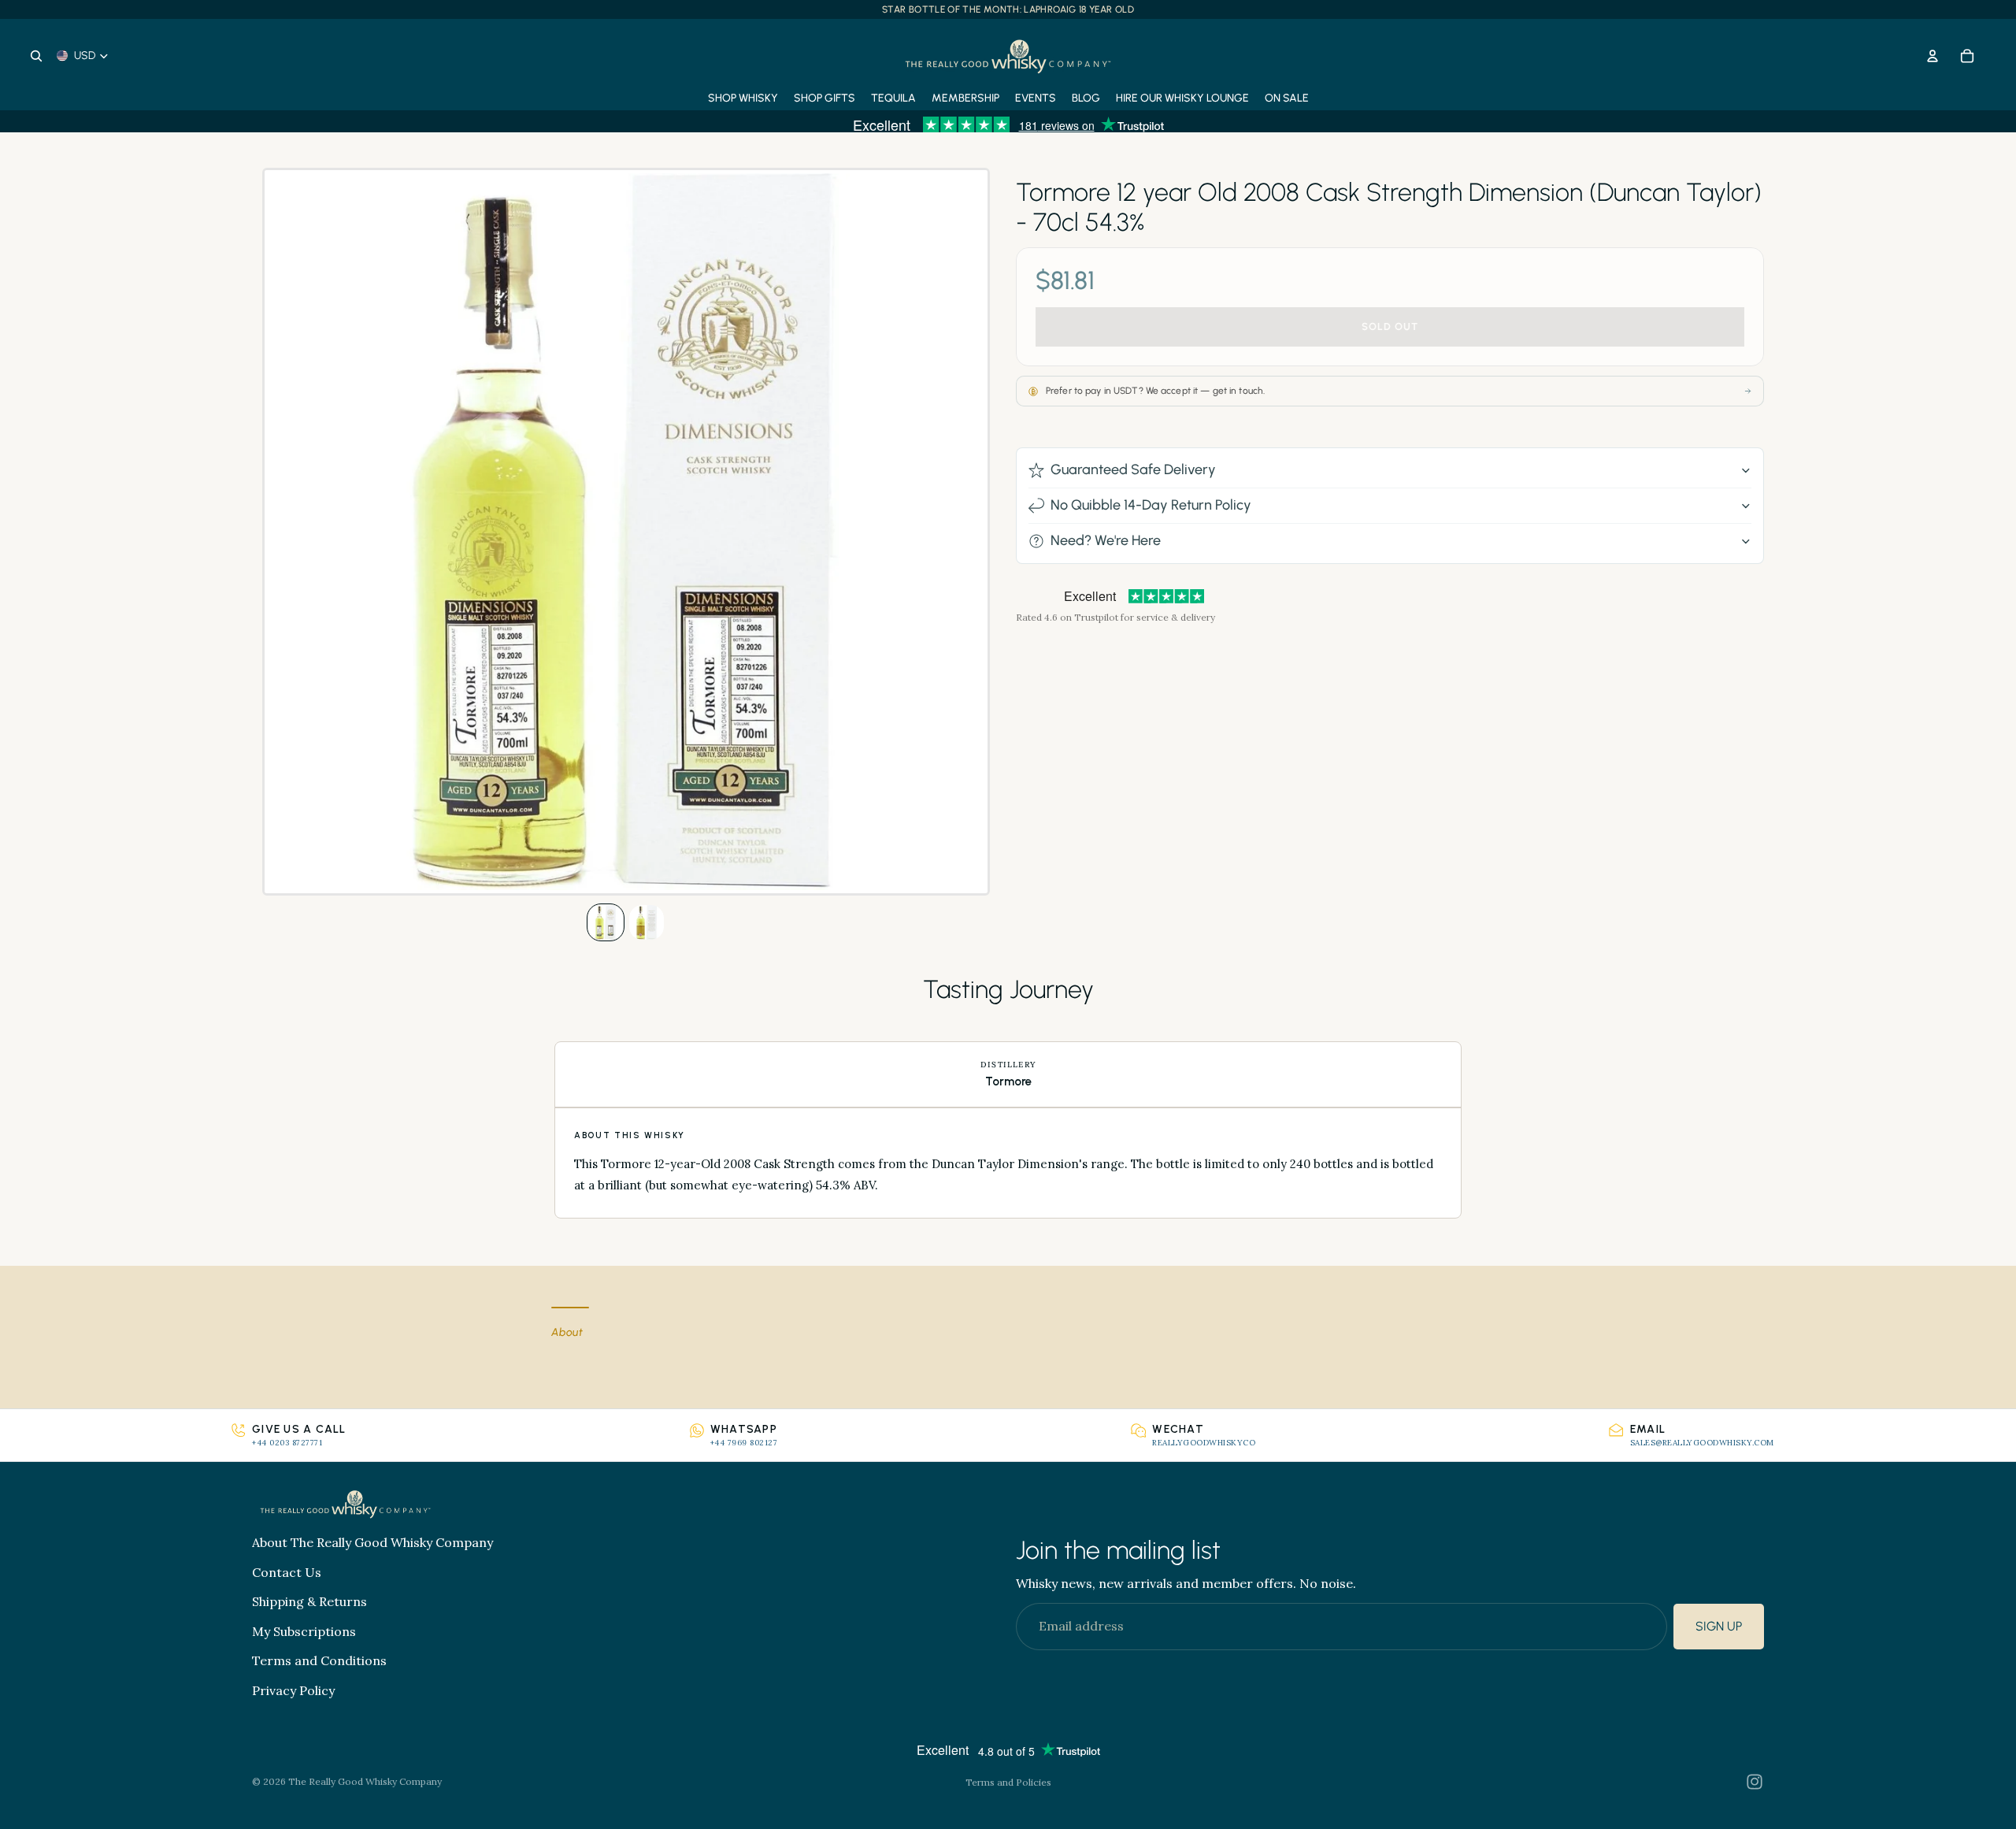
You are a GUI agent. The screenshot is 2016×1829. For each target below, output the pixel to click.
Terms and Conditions (319, 1661)
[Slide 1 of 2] (606, 922)
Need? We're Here (1106, 540)
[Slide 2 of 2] (647, 922)
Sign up (1719, 1627)
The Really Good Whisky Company (365, 1781)
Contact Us (287, 1572)
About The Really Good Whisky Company (372, 1542)
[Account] (1933, 56)
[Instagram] (1755, 1782)
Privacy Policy (293, 1690)
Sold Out (1390, 327)
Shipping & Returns (309, 1602)
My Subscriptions (304, 1631)
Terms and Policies (1008, 1782)
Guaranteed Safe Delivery (1133, 469)
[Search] (36, 56)
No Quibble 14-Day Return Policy (1151, 505)
